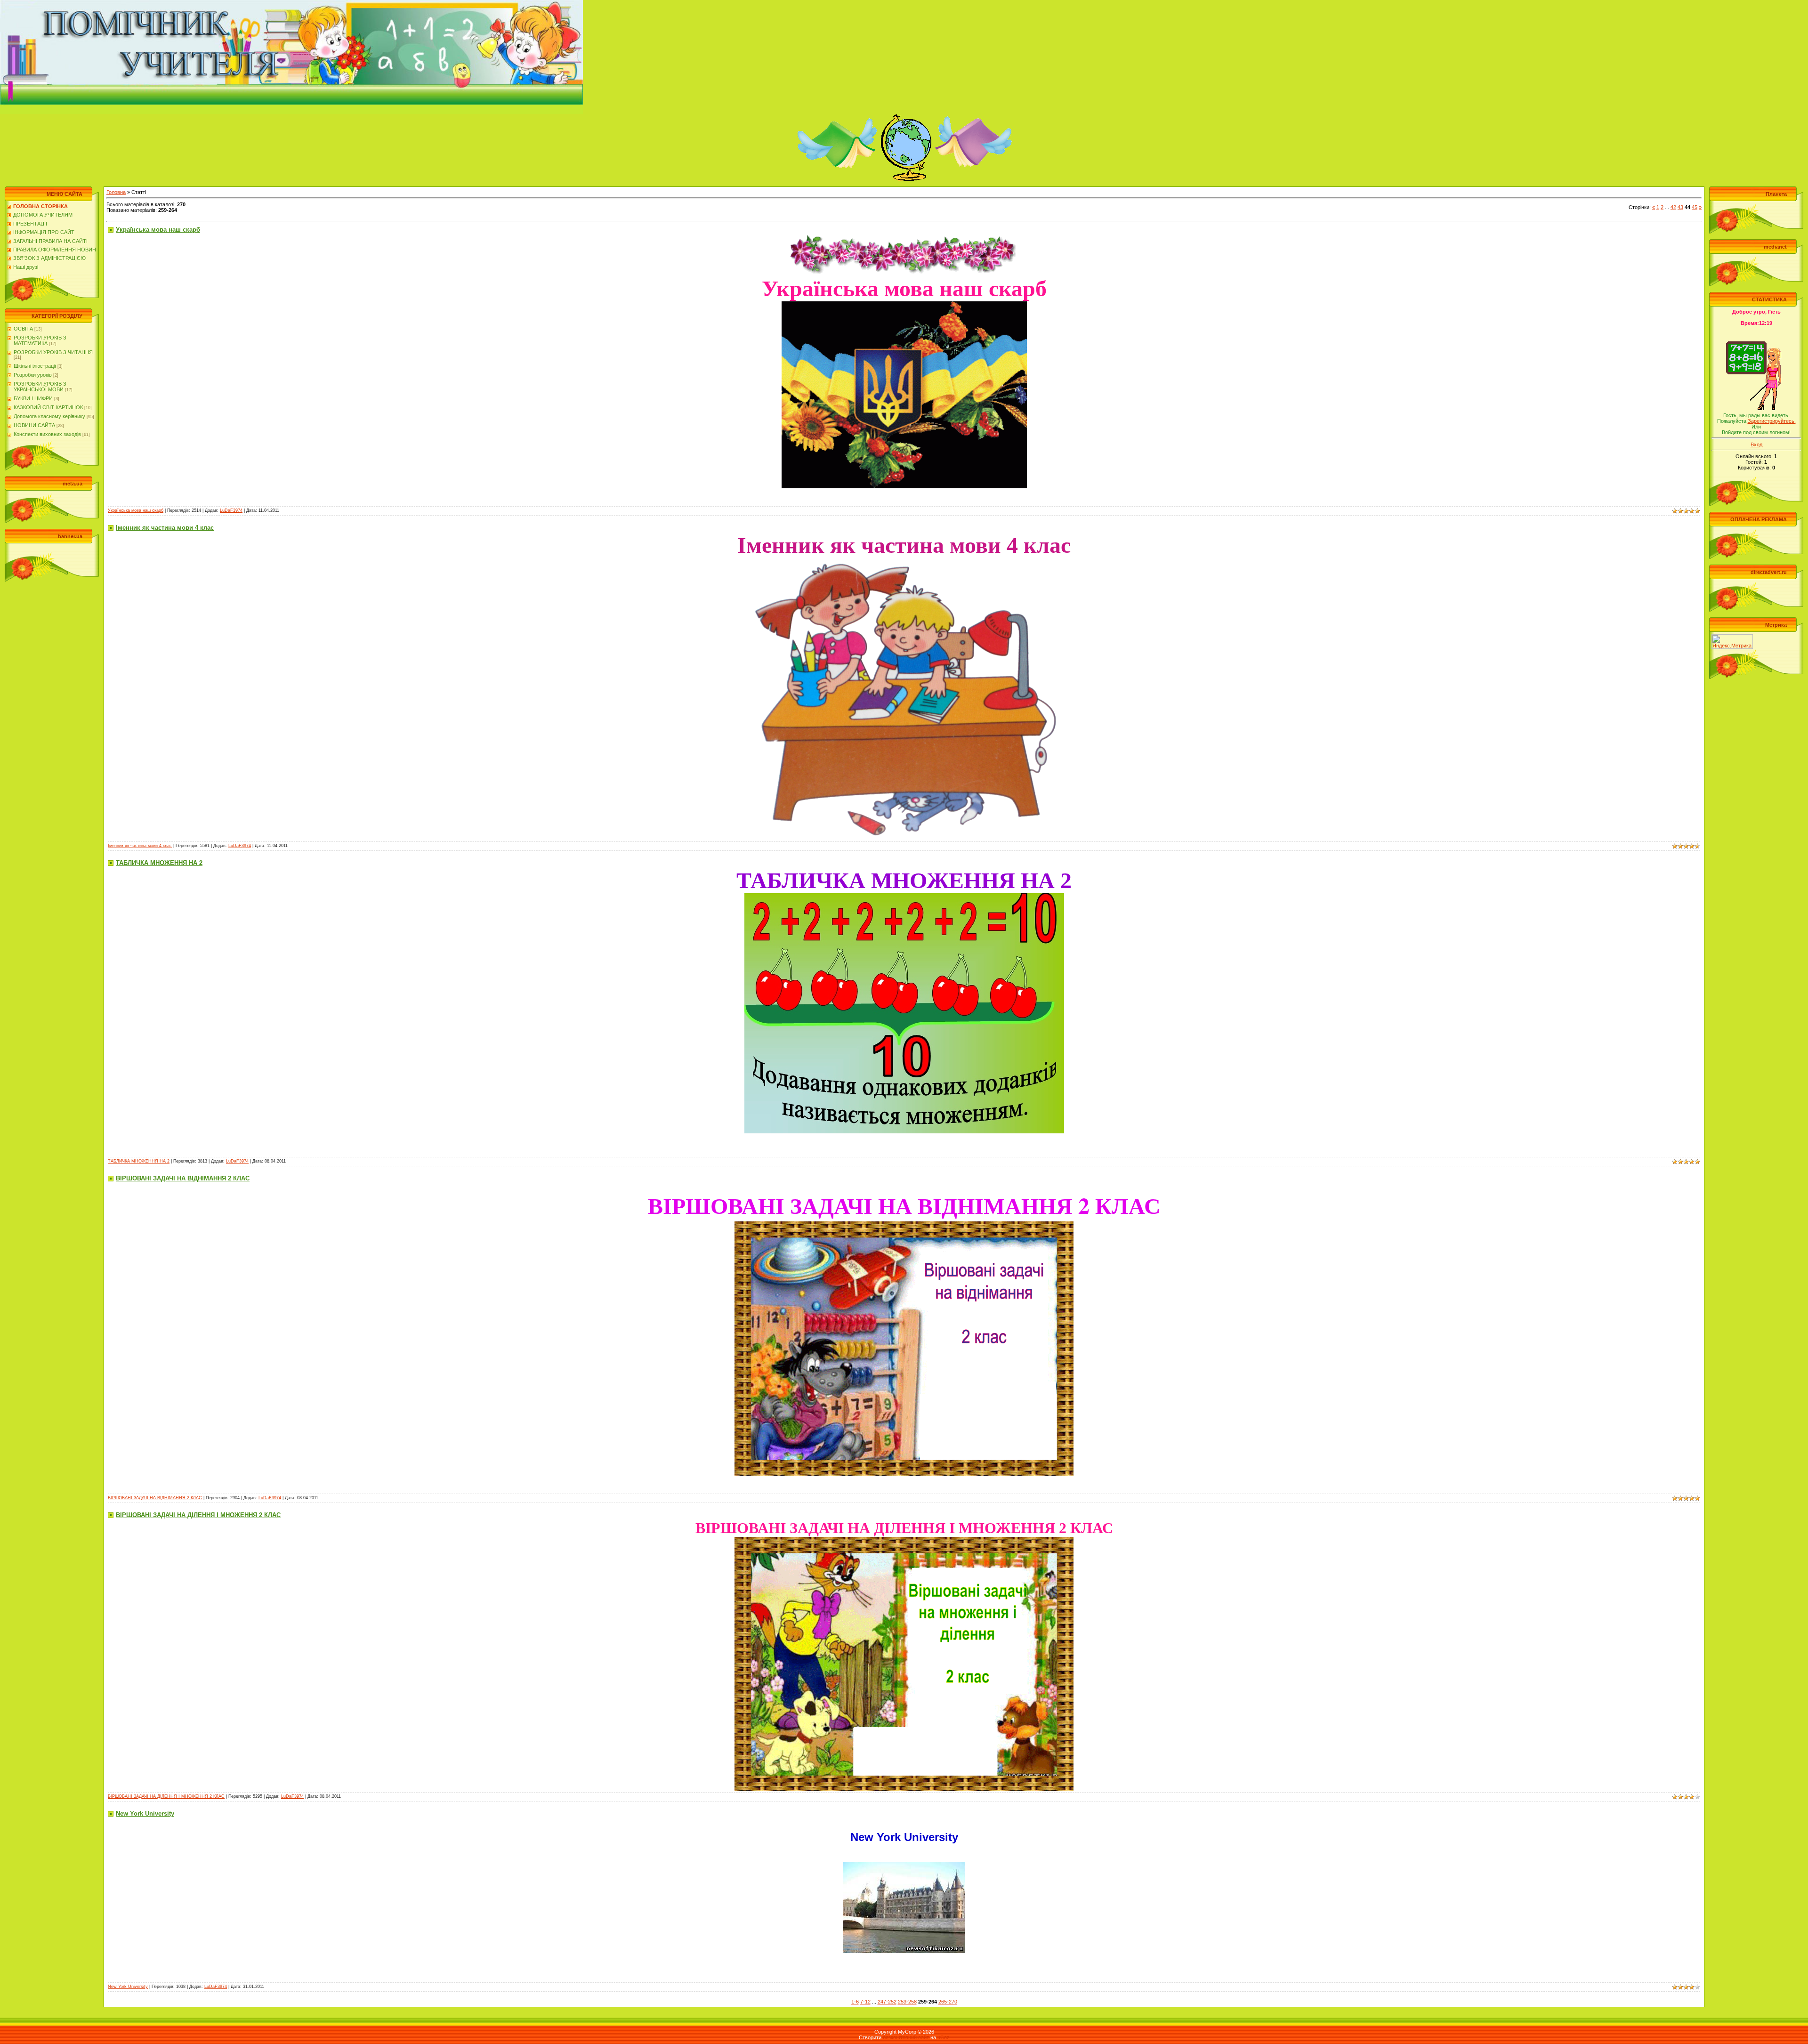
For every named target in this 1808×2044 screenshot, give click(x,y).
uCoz (944, 2037)
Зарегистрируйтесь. (1772, 421)
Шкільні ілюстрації (35, 366)
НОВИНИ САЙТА (34, 425)
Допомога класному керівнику (49, 416)
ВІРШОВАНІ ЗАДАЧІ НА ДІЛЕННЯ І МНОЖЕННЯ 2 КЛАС (198, 1515)
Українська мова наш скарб (158, 230)
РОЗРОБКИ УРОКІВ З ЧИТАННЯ (53, 352)
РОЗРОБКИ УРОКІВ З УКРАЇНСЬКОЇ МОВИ (40, 387)
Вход (1756, 444)
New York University (145, 1814)
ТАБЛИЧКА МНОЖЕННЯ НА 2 (159, 863)
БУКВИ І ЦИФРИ (33, 398)
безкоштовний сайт (906, 2037)
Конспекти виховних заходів (47, 434)
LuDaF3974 (231, 510)
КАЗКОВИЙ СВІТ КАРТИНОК (48, 407)
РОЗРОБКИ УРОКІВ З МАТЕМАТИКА (40, 340)
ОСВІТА (23, 329)
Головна (116, 192)
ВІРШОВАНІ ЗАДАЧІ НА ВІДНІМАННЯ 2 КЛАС (183, 1178)
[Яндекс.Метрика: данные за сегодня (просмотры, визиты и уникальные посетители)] (1732, 642)
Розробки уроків (33, 375)
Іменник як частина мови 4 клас (165, 528)
